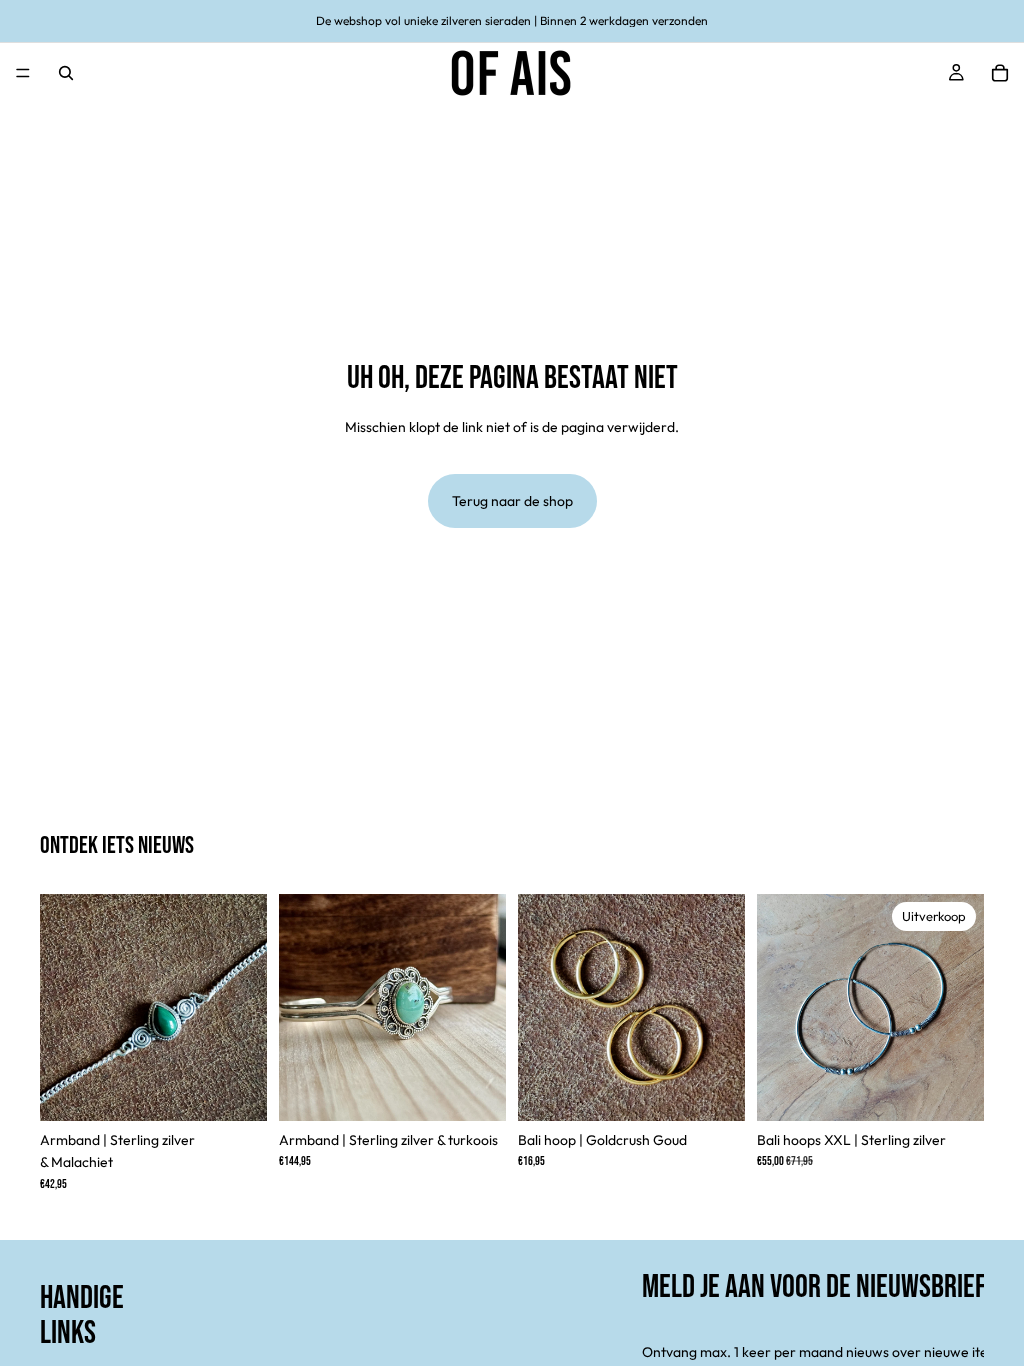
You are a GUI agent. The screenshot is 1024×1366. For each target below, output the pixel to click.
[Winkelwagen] (1000, 73)
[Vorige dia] (62, 1008)
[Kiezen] (714, 1090)
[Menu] (23, 73)
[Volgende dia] (245, 1008)
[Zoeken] (66, 73)
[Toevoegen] (236, 1090)
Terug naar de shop (512, 501)
